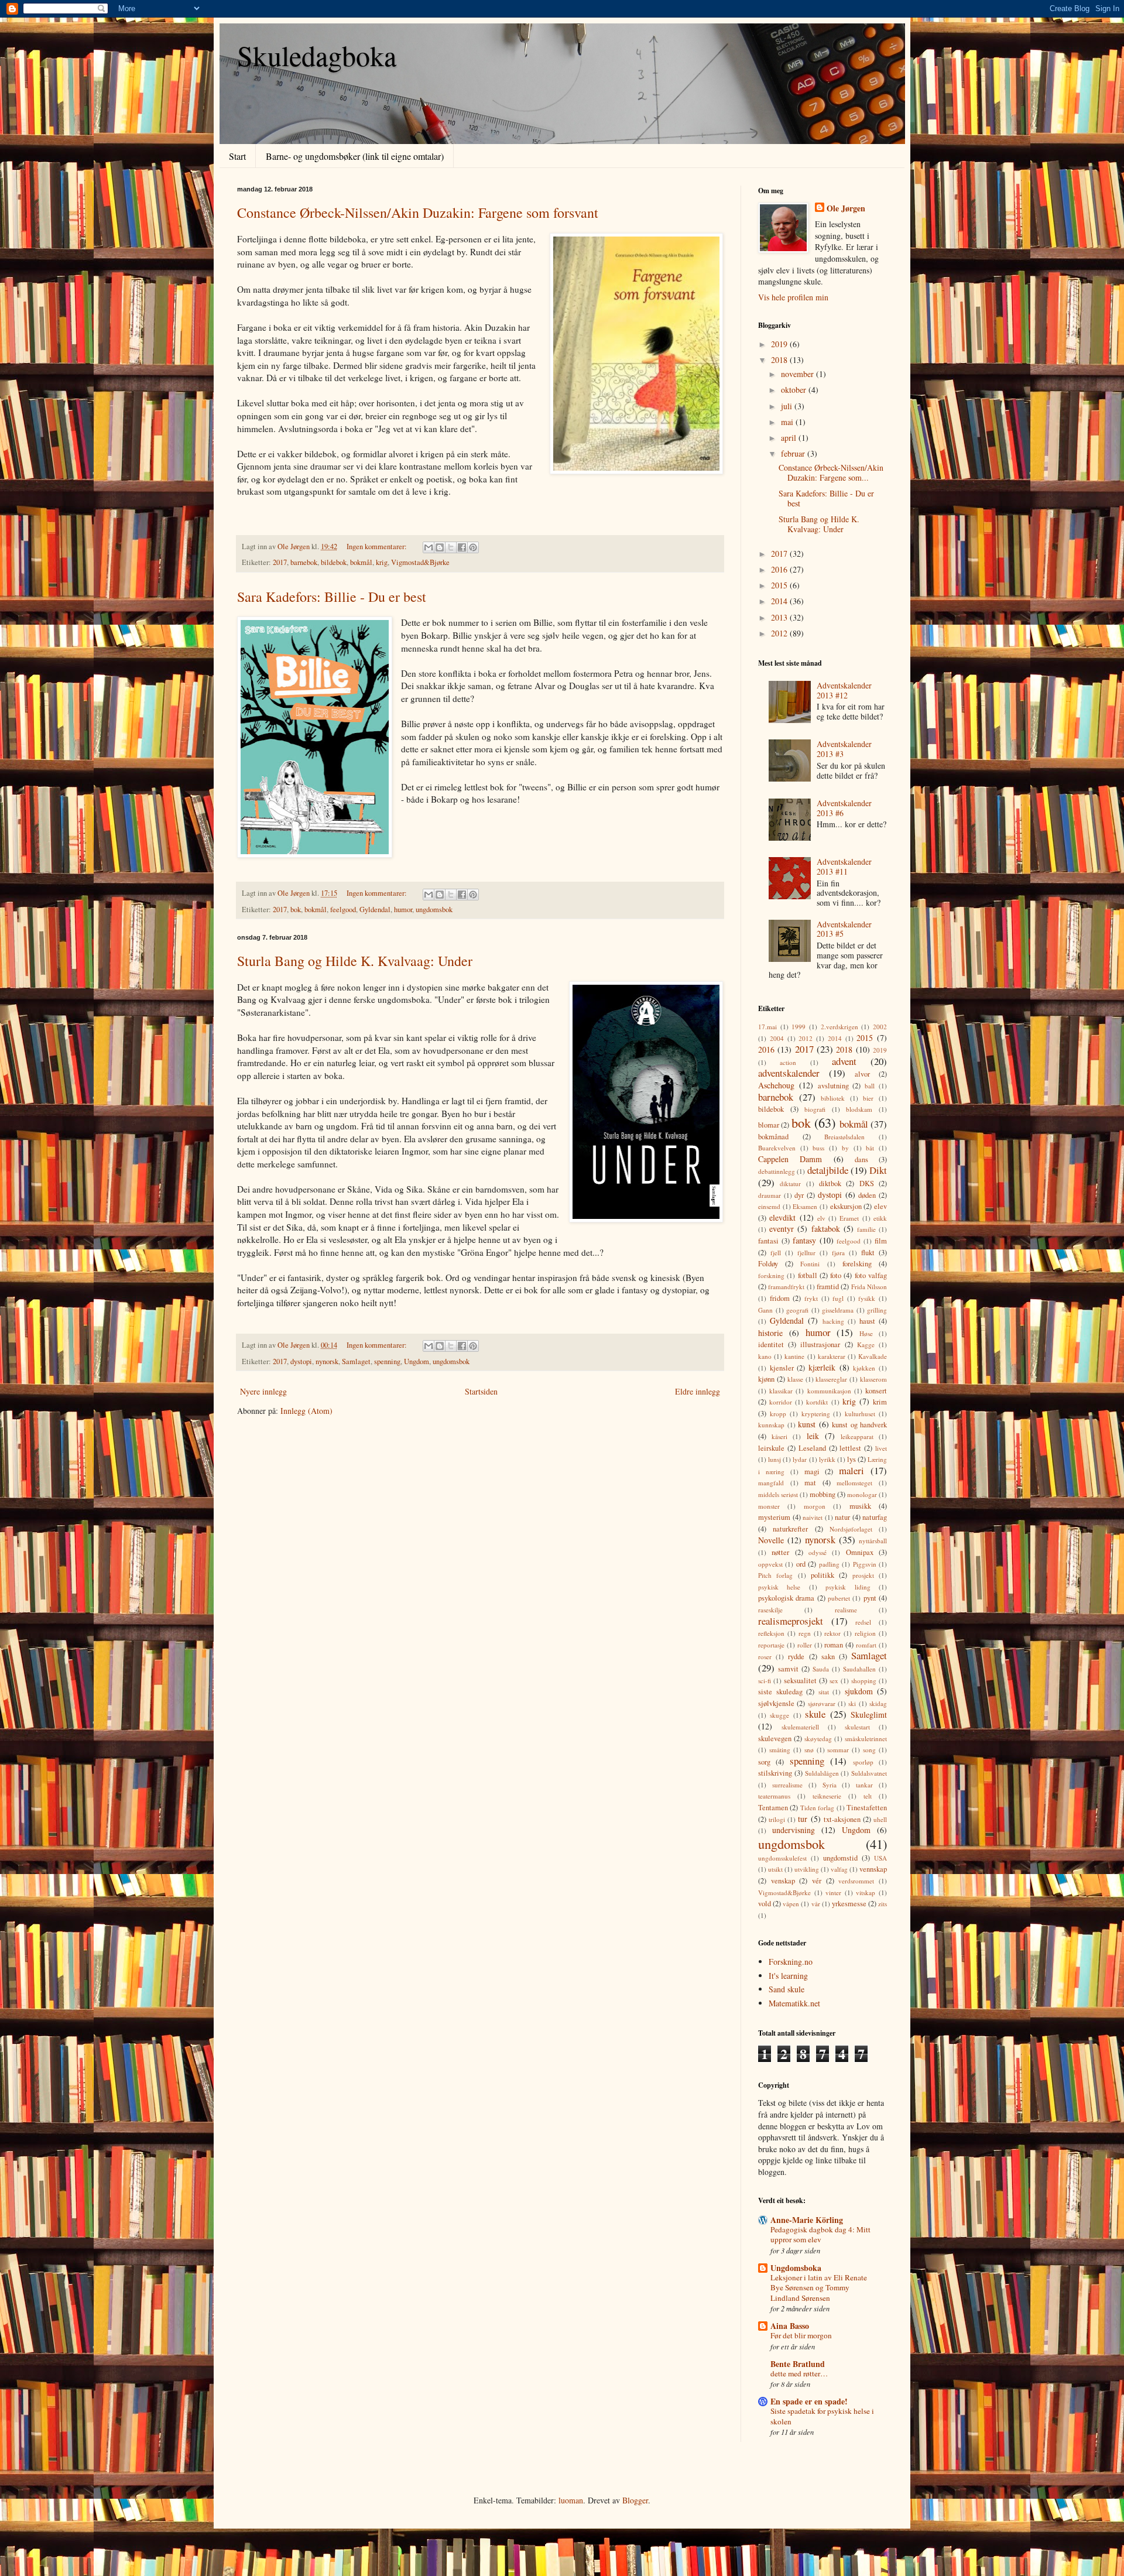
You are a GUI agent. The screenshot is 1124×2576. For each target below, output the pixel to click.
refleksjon (771, 1633)
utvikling (807, 1869)
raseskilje (770, 1610)
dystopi (301, 1361)
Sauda (821, 1669)
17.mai (767, 1027)
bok (296, 910)
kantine (794, 1356)
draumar (770, 1195)
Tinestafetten (867, 1808)
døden (867, 1195)
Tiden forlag (817, 1808)
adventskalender (789, 1073)
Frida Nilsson (869, 1287)
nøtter (780, 1552)
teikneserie (827, 1796)
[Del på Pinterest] (473, 547)
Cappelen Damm (790, 1159)
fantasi (768, 1241)
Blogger (635, 2500)
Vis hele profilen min (793, 297)
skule (815, 1714)
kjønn (766, 1379)
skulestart (857, 1727)
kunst (807, 1424)
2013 (780, 617)
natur (842, 1517)
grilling (877, 1310)
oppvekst (770, 1564)
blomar (769, 1125)
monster (769, 1506)
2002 (880, 1027)
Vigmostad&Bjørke (420, 562)
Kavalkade (873, 1356)
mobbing (823, 1494)
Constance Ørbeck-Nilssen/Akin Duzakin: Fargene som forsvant (418, 213)
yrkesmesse (849, 1904)
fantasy (804, 1240)
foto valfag (871, 1275)
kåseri (779, 1436)
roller (805, 1645)
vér (817, 1881)
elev (880, 1206)
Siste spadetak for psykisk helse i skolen (822, 2416)
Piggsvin (865, 1564)
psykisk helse (779, 1587)
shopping (864, 1681)
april (790, 438)
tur (803, 1819)
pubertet (839, 1598)
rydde (796, 1657)
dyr (799, 1195)
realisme (846, 1610)
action (788, 1062)
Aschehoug (776, 1085)
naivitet (813, 1517)
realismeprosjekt (791, 1621)
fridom (780, 1298)
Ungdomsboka (796, 2268)
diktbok (830, 1183)
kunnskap (771, 1425)
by (845, 1148)
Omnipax (860, 1552)
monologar (862, 1494)
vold (765, 1904)
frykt (811, 1298)
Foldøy (768, 1264)
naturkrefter (790, 1529)
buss (818, 1148)
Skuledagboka (317, 55)
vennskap (873, 1869)
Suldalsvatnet (869, 1773)
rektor (832, 1633)
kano (765, 1356)
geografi (797, 1310)
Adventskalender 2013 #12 (844, 690)
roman (834, 1645)
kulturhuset (860, 1414)
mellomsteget (854, 1483)
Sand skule (787, 1989)
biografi (815, 1109)
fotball (808, 1275)
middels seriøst (778, 1494)
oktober (795, 390)
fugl (838, 1298)
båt (870, 1148)
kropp (778, 1414)
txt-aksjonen (842, 1819)
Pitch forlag (775, 1575)
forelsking (857, 1264)
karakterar (832, 1356)
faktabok (826, 1229)
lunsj (775, 1459)
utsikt (775, 1869)
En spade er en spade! (809, 2401)
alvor (862, 1074)
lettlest (850, 1448)
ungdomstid (840, 1858)
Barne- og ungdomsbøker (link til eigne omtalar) (355, 156)
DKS (867, 1183)
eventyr (782, 1229)
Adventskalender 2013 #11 (844, 866)
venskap (783, 1881)
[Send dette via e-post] (429, 547)
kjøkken (864, 1368)
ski (852, 1703)
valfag (839, 1869)
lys (851, 1459)
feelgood (343, 910)
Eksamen (805, 1206)
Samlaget (356, 1361)
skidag (878, 1703)
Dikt (878, 1170)
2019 (780, 344)
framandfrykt (786, 1287)
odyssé (818, 1552)
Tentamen (773, 1808)
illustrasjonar (820, 1344)
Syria (830, 1785)
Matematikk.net (794, 2003)
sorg (764, 1762)
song (869, 1750)
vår (816, 1904)
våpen (791, 1904)
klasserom (873, 1379)
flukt (868, 1253)
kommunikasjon (829, 1391)
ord (801, 1564)
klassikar (781, 1391)
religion (865, 1633)
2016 (780, 569)
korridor (781, 1402)
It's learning (788, 1976)
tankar (864, 1785)
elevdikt (782, 1217)
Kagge (866, 1344)
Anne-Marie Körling (807, 2220)
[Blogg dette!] (440, 547)
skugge (779, 1715)
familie (866, 1229)
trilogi (777, 1819)
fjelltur (806, 1253)
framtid (828, 1287)
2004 (777, 1038)
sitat (824, 1692)
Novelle (771, 1540)
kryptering (816, 1414)
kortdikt (817, 1402)
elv (821, 1218)
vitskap (866, 1892)
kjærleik (822, 1367)
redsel (863, 1622)
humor (403, 910)
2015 (780, 585)
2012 (780, 633)
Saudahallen (859, 1669)
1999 (799, 1027)
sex (834, 1681)
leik (813, 1436)
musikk (860, 1506)
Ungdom (417, 1361)
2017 (280, 562)
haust (867, 1321)
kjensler (782, 1368)
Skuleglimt (869, 1715)
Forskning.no (791, 1962)
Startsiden (481, 1391)
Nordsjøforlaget (851, 1529)
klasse (795, 1379)
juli (788, 406)
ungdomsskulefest (782, 1858)
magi (812, 1472)
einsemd (769, 1206)
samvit (788, 1669)
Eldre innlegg (698, 1391)
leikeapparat (857, 1436)
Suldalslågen (822, 1773)
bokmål (361, 562)
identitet (771, 1344)
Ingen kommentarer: (378, 547)
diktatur (790, 1183)
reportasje (771, 1645)
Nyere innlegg (263, 1391)
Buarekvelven (777, 1148)
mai (788, 422)
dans (861, 1159)
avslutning (833, 1086)
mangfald (771, 1483)
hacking (833, 1321)
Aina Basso (790, 2326)
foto (836, 1275)
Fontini (810, 1264)
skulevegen (775, 1739)
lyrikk (827, 1459)
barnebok (304, 562)
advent (844, 1061)
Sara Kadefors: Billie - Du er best (332, 597)
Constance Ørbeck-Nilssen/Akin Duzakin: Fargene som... (831, 472)
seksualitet (800, 1681)
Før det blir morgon (801, 2335)
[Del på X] (451, 547)
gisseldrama (838, 1310)
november (799, 374)
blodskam (859, 1109)
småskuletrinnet (866, 1739)
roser (765, 1657)
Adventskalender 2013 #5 (844, 929)
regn (805, 1633)
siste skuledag (780, 1692)
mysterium (774, 1517)
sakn (828, 1657)
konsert (876, 1391)
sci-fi (765, 1681)
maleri (851, 1470)
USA (880, 1858)
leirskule (771, 1448)
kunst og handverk (859, 1425)
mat (810, 1483)
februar (794, 453)
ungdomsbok (434, 910)
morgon (815, 1506)
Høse (866, 1333)
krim (880, 1402)
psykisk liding (848, 1587)
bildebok (334, 562)
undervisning (794, 1830)
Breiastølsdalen (844, 1137)
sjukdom (859, 1691)
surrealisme (787, 1785)
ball (870, 1086)
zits (883, 1904)
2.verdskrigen (839, 1027)
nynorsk (327, 1361)
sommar (838, 1750)
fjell (776, 1253)
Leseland (812, 1448)
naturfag (875, 1517)
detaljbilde (828, 1170)
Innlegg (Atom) (306, 1411)
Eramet (849, 1218)
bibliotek (833, 1098)
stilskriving (775, 1773)
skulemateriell (800, 1727)
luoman (571, 2500)
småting (780, 1750)
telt (868, 1796)
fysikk (867, 1298)
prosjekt (863, 1575)
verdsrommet (856, 1881)
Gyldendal (375, 910)
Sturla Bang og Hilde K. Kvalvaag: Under (355, 961)
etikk (880, 1218)
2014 (780, 601)
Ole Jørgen (846, 208)
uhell (880, 1819)
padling (829, 1564)
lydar (800, 1459)
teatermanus (774, 1796)
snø (809, 1750)
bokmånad (773, 1137)
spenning (387, 1361)
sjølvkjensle (776, 1703)
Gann (765, 1310)
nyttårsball (873, 1541)
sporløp (863, 1762)
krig (382, 562)
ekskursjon (846, 1206)
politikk (823, 1575)
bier (868, 1098)
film (881, 1241)
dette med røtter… (799, 2373)
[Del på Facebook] (462, 547)
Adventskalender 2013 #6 (844, 808)
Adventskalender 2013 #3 (844, 749)
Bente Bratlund (798, 2364)
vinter (833, 1892)
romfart (866, 1645)
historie (770, 1333)
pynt (870, 1598)
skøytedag (818, 1739)
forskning (771, 1275)
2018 (780, 360)
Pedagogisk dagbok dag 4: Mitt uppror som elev (820, 2234)
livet (881, 1448)
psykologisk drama (786, 1598)
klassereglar (831, 1379)
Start (237, 156)
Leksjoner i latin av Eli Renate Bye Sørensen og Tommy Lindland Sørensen (819, 2288)
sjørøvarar (822, 1703)
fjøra (838, 1253)
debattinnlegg (777, 1171)
